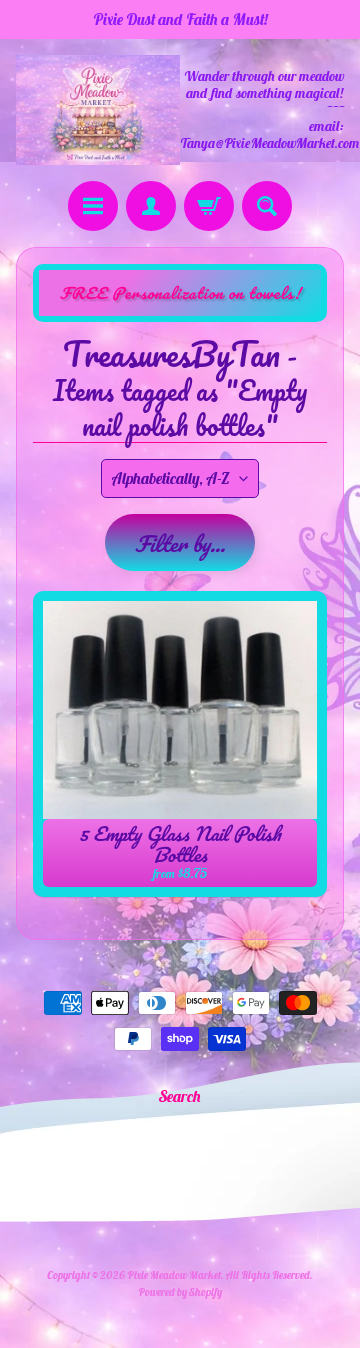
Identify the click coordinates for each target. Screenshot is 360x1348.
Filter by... (180, 543)
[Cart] (209, 206)
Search (180, 1096)
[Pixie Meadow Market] (98, 109)
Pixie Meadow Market (174, 1275)
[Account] (151, 206)
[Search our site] (267, 206)
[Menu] (93, 206)
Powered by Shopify (180, 1292)
